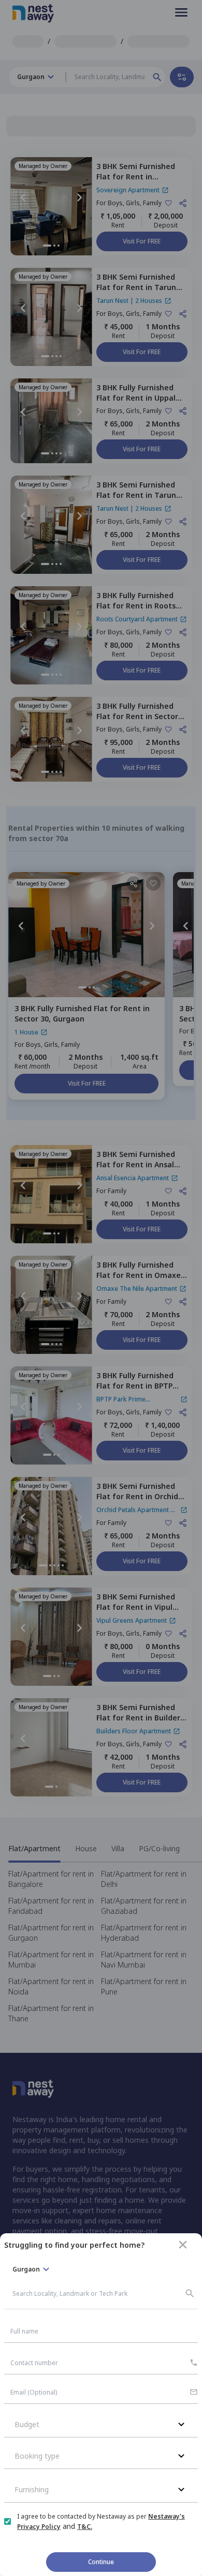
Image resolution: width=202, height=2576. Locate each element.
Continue (101, 2562)
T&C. (85, 2527)
